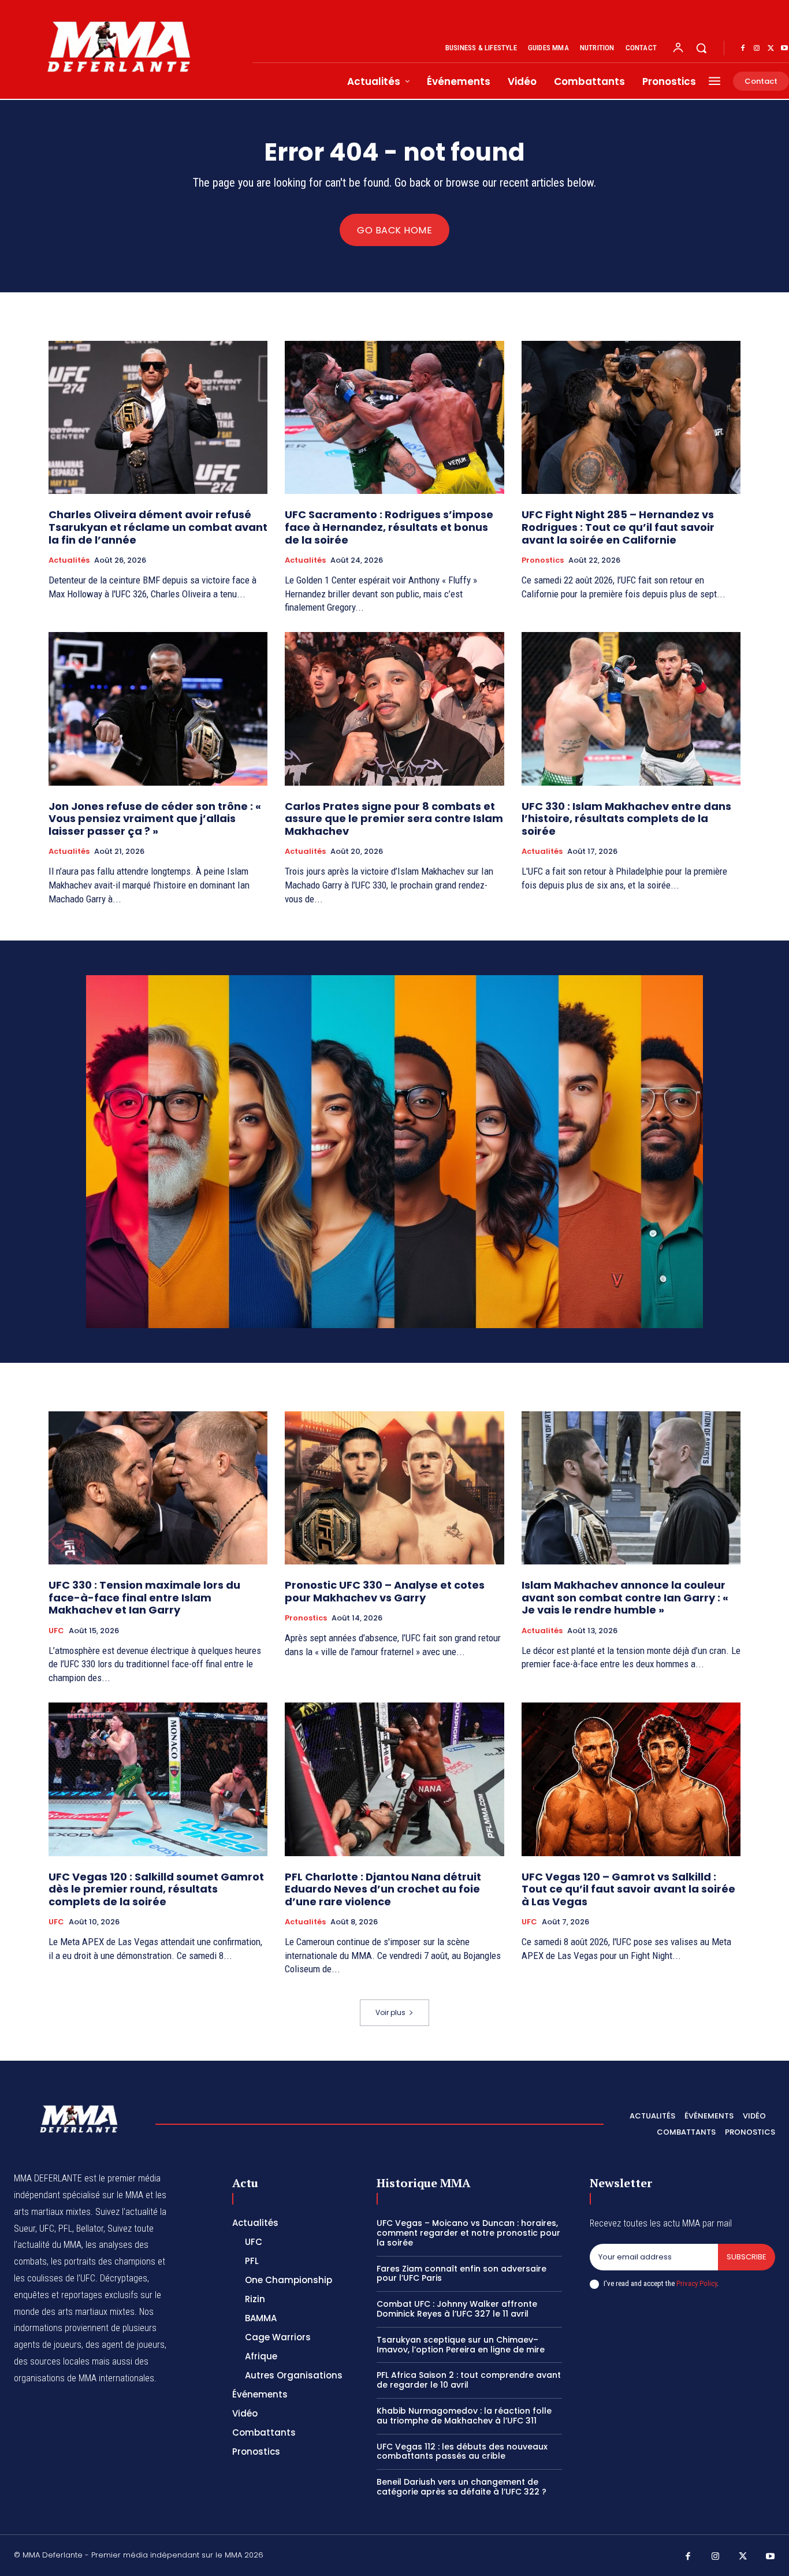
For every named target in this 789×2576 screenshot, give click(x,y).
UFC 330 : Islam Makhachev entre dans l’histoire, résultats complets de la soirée (626, 819)
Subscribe (747, 2257)
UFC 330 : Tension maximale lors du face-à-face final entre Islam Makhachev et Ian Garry (144, 1597)
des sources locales (52, 2361)
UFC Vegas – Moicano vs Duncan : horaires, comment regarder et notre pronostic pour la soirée (468, 2233)
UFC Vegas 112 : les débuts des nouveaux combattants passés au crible (462, 2452)
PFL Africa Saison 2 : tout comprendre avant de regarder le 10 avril (469, 2380)
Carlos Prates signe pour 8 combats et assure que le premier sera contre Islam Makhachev (394, 819)
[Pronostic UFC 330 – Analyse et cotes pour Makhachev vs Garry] (394, 1488)
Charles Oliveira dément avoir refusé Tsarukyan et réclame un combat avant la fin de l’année (158, 527)
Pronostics (543, 560)
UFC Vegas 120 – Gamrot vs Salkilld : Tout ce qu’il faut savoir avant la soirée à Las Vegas (628, 1889)
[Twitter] (771, 49)
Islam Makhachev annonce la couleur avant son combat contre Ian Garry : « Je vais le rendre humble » (625, 1597)
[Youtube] (771, 2557)
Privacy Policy (697, 2283)
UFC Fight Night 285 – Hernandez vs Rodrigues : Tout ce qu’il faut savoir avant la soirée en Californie (618, 527)
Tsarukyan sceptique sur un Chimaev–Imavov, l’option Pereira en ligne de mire (461, 2345)
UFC (56, 1631)
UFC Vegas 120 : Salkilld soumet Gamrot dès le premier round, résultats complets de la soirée (156, 1889)
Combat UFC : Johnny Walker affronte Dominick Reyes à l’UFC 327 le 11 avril (457, 2309)
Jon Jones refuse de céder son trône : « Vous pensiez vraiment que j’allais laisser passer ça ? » (155, 819)
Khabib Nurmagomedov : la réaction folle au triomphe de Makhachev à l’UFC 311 (464, 2416)
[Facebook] (743, 49)
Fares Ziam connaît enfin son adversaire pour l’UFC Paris (462, 2274)
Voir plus (390, 2012)
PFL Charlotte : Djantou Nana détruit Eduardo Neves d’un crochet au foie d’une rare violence (383, 1889)
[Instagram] (757, 49)
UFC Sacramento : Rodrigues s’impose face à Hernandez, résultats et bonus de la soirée (389, 527)
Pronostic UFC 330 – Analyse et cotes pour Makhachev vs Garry (385, 1591)
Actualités (69, 560)
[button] (701, 48)
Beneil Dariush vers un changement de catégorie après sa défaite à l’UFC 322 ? (462, 2487)
